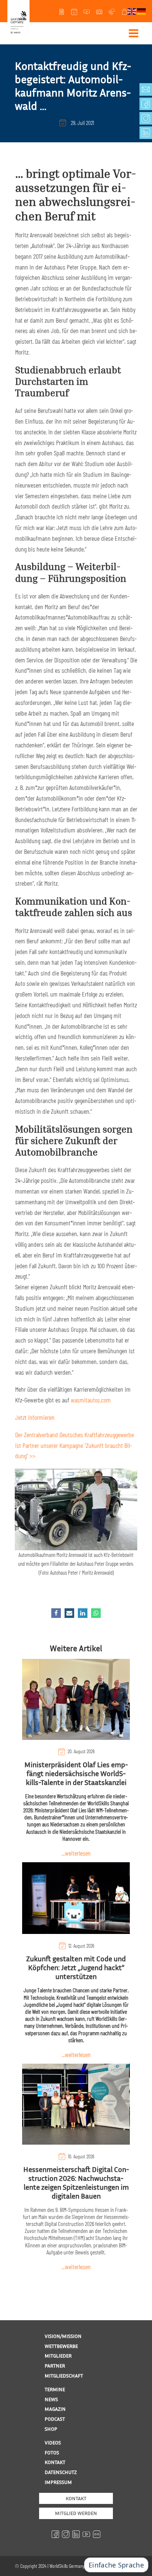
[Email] (69, 1613)
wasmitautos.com (91, 1400)
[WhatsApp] (96, 1613)
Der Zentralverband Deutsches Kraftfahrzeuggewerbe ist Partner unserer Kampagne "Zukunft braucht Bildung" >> (75, 1445)
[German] (142, 11)
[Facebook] (56, 1613)
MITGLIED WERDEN (76, 2513)
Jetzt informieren (35, 1417)
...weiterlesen (76, 1853)
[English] (132, 11)
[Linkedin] (83, 1613)
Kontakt (76, 2498)
